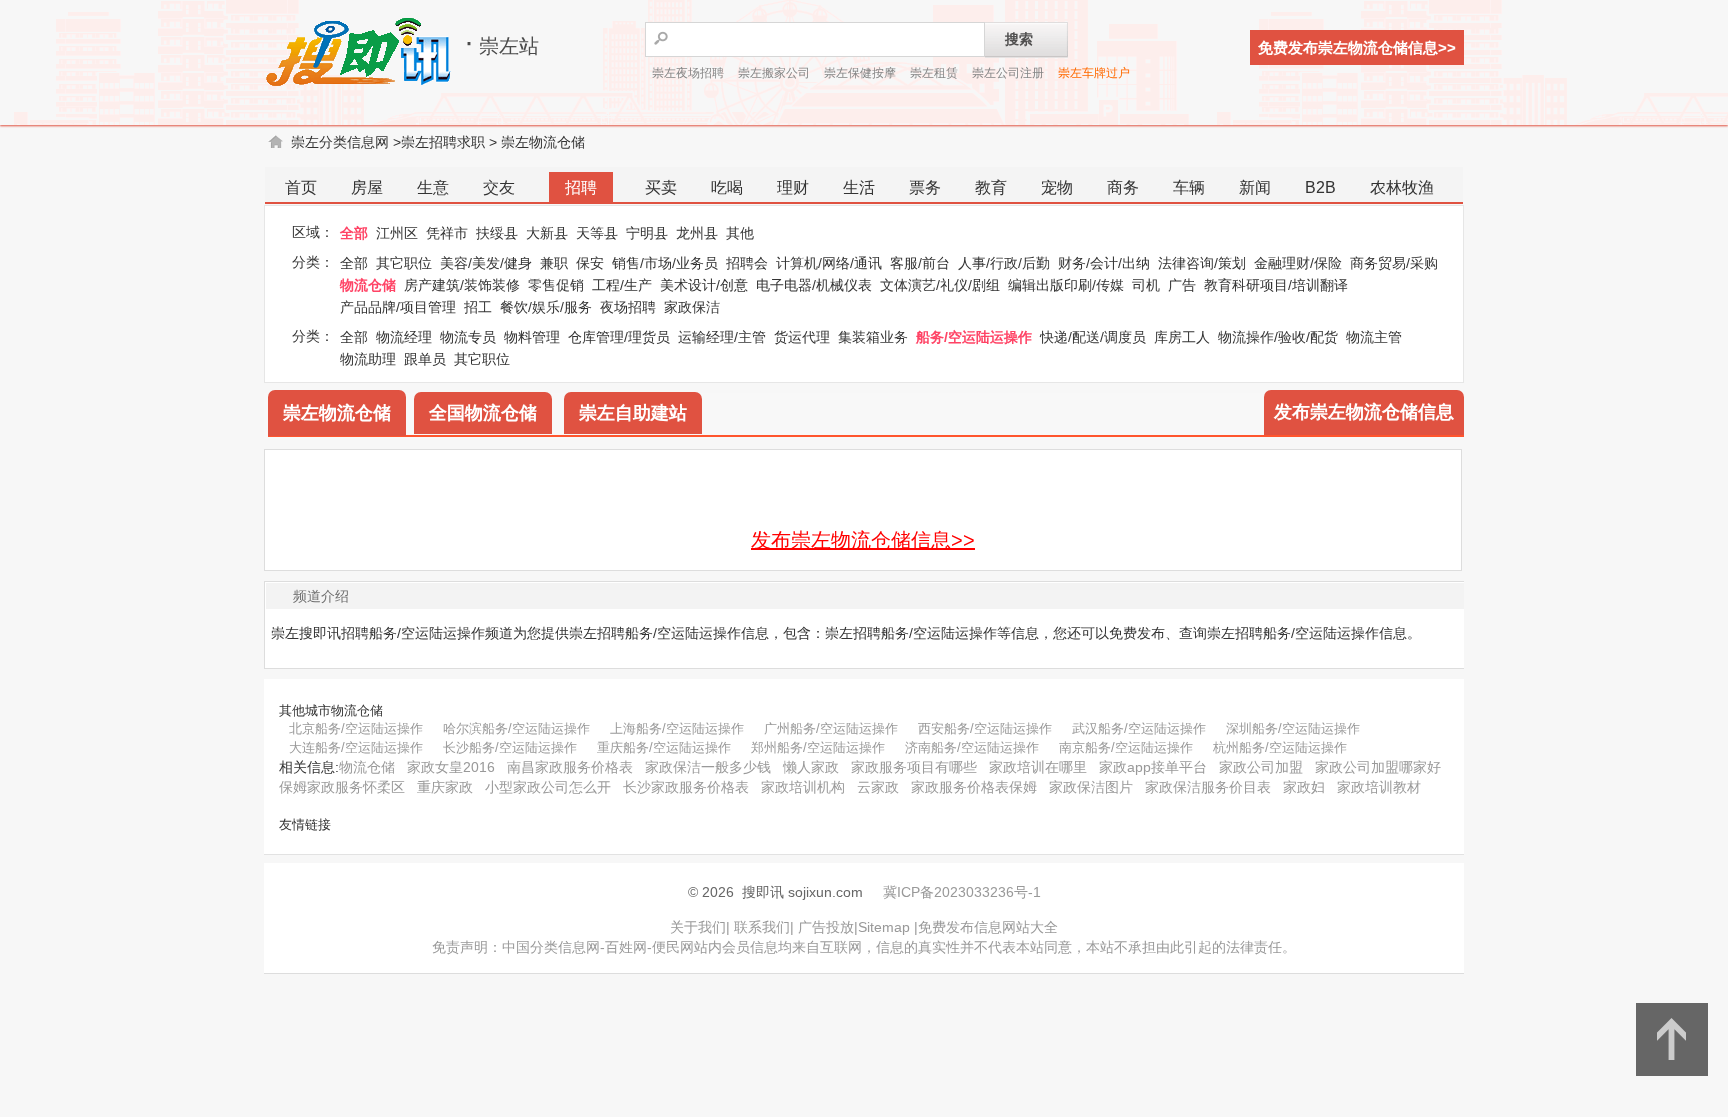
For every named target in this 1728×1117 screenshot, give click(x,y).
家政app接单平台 (1153, 767)
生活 (859, 187)
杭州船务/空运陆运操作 (1280, 747)
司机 (1146, 285)
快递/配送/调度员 (1093, 337)
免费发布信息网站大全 (988, 927)
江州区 (397, 233)
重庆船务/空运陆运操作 (664, 747)
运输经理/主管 (722, 337)
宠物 (1057, 187)
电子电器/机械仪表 (814, 285)
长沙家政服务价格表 (686, 787)
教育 (991, 187)
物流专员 (468, 337)
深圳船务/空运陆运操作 (1293, 728)
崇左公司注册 (1008, 73)
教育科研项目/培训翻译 (1276, 285)
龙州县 (697, 233)
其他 (740, 233)
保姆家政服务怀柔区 (342, 787)
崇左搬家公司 (774, 73)
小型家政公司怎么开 (548, 787)
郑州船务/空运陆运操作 (818, 747)
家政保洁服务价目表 (1208, 787)
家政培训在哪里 (1038, 767)
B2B (1320, 187)
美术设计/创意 (704, 285)
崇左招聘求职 (443, 142)
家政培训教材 (1379, 787)
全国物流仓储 (483, 413)
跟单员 (425, 359)
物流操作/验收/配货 (1278, 337)
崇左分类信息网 (340, 142)
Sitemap (884, 927)
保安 (590, 263)
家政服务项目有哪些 (914, 767)
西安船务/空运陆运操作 (985, 728)
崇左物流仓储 (543, 142)
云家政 (878, 787)
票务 (925, 187)
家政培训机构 (803, 787)
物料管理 (532, 337)
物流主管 (1374, 337)
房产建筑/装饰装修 (462, 285)
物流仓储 (368, 285)
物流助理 (368, 359)
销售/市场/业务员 (665, 263)
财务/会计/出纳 (1104, 263)
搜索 (1019, 39)
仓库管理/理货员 (619, 337)
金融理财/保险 (1298, 263)
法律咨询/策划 (1202, 263)
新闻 (1255, 187)
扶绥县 (497, 233)
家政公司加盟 (1261, 767)
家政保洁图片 (1091, 787)
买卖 (661, 187)
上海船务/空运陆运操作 (677, 728)
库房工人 (1182, 337)
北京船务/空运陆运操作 (356, 728)
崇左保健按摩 (860, 73)
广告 (1182, 285)
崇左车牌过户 (1094, 73)
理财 (793, 187)
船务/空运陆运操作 (974, 337)
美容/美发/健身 (486, 263)
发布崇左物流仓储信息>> (863, 540)
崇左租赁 (934, 73)
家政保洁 (692, 307)
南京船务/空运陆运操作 (1126, 747)
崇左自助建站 (633, 413)
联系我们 (762, 927)
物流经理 (404, 337)
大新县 (547, 233)
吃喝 (727, 187)
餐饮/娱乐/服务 (546, 307)
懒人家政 (811, 767)
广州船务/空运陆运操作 (831, 728)
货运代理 (802, 337)
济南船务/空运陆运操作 (972, 747)
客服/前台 (920, 263)
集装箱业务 (873, 337)
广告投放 (826, 927)
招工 (478, 307)
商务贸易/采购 (1394, 263)
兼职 (554, 263)
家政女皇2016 (451, 767)
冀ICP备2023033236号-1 (962, 892)
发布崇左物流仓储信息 (1364, 412)
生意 (433, 187)
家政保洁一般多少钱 (708, 767)
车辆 (1189, 187)
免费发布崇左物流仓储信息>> (1357, 47)
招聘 (581, 187)
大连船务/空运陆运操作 (356, 747)
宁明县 (647, 233)
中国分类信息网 (551, 947)
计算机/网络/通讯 (829, 263)
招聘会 (747, 263)
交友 (499, 187)
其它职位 (404, 263)
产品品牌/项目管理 (398, 307)
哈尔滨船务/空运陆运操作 (516, 728)
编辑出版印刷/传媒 (1066, 285)
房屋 (367, 187)
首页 (301, 187)
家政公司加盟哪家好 (1378, 767)
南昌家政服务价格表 (570, 767)
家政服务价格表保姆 (974, 787)
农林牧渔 (1402, 187)
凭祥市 (447, 233)
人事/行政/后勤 (1004, 263)
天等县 (597, 233)
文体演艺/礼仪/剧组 (940, 285)
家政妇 (1304, 787)
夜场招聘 (628, 307)
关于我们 (698, 927)
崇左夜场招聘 (688, 73)
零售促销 (556, 285)
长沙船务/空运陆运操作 (510, 747)
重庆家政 (445, 787)
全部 (354, 233)
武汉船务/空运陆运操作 (1139, 728)
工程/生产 (622, 285)
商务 (1123, 187)
